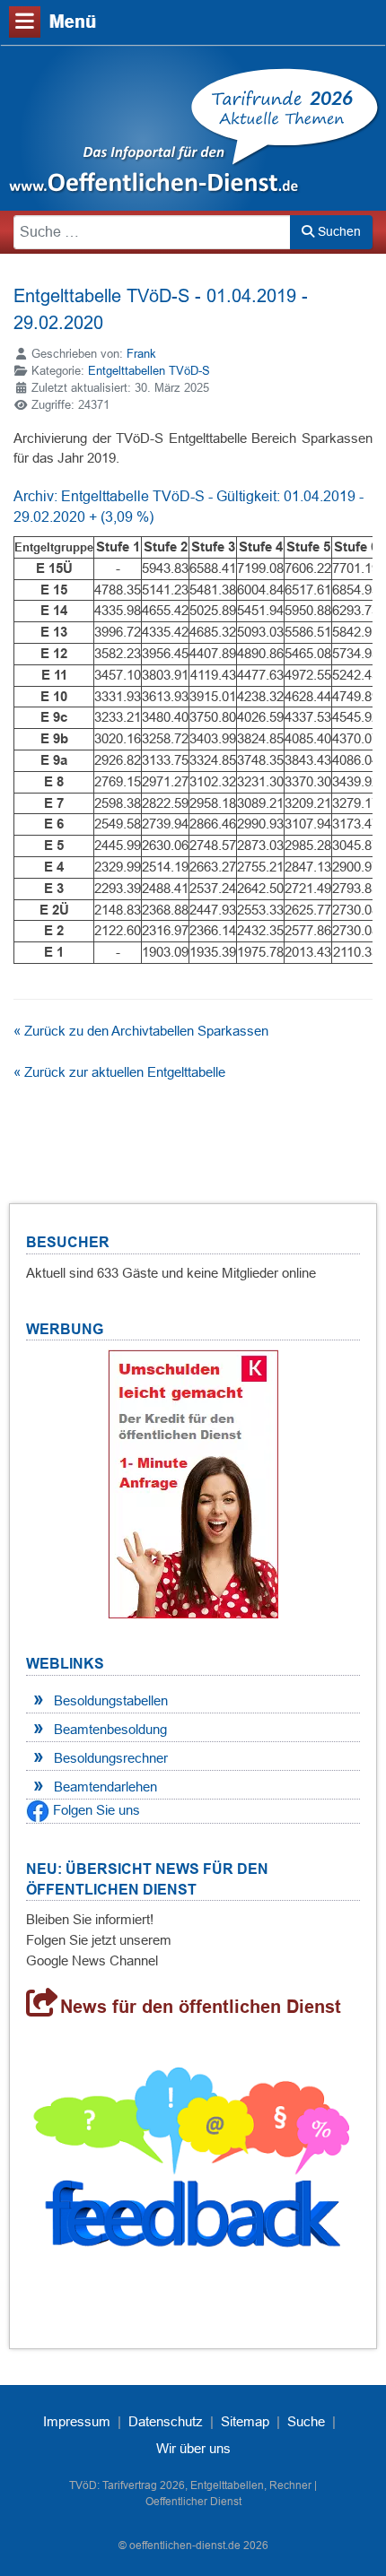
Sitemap (245, 2421)
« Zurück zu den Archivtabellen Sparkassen (141, 1031)
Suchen (338, 231)
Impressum (77, 2421)
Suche (306, 2421)
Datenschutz (166, 2421)
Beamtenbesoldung (110, 1729)
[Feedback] (193, 2165)
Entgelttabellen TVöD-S (149, 371)
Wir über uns (193, 2448)
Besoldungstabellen (111, 1700)
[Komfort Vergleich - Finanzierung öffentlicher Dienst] (193, 1483)
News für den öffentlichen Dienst (201, 2007)
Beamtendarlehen (105, 1787)
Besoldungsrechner (111, 1758)
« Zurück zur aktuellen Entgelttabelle (119, 1072)
